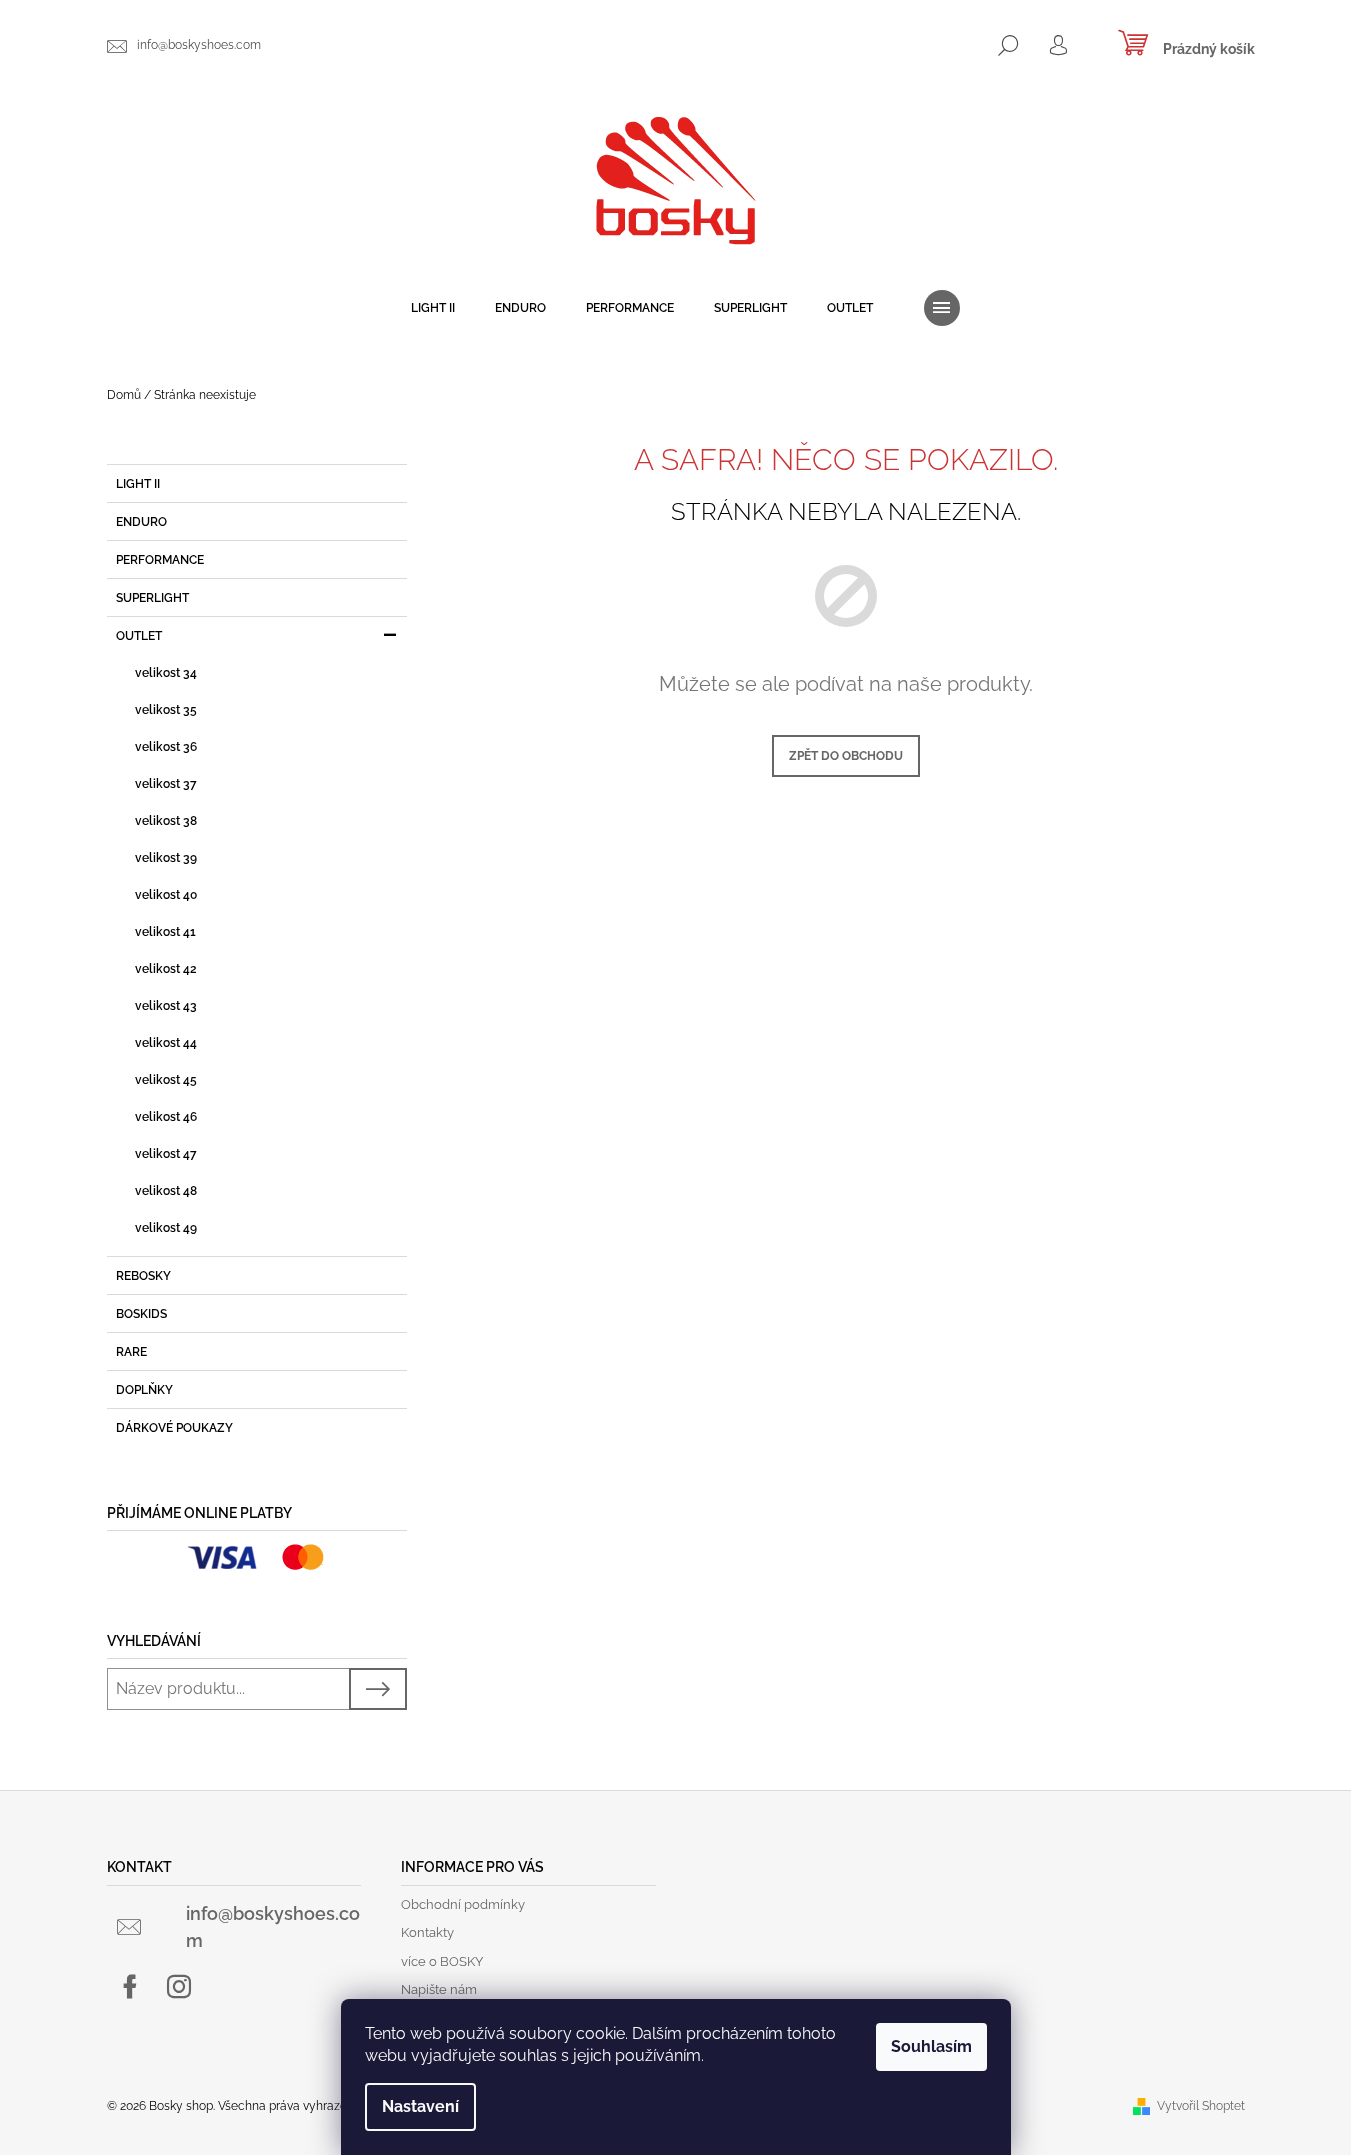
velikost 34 (166, 673)
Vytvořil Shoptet (1201, 2106)
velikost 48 (166, 1191)
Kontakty (427, 1932)
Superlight (152, 598)
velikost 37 (166, 784)
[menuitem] (433, 308)
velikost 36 (166, 747)
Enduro (143, 522)
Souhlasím (931, 2046)
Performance (160, 560)
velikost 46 (166, 1117)
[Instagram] (179, 1987)
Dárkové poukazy (174, 1428)
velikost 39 (166, 858)
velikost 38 (166, 821)
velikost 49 (166, 1228)
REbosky (143, 1276)
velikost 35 (166, 710)
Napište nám (439, 1989)
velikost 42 (166, 969)
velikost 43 (166, 1006)
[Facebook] (130, 1987)
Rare (131, 1352)
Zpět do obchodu (846, 756)
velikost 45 (166, 1080)
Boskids (141, 1314)
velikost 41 (165, 932)
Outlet (139, 636)
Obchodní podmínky (463, 1904)
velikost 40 (166, 895)
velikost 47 (166, 1154)
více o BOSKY (442, 1961)
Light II (138, 484)
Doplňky (144, 1390)
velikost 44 (166, 1043)
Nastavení (420, 2106)
